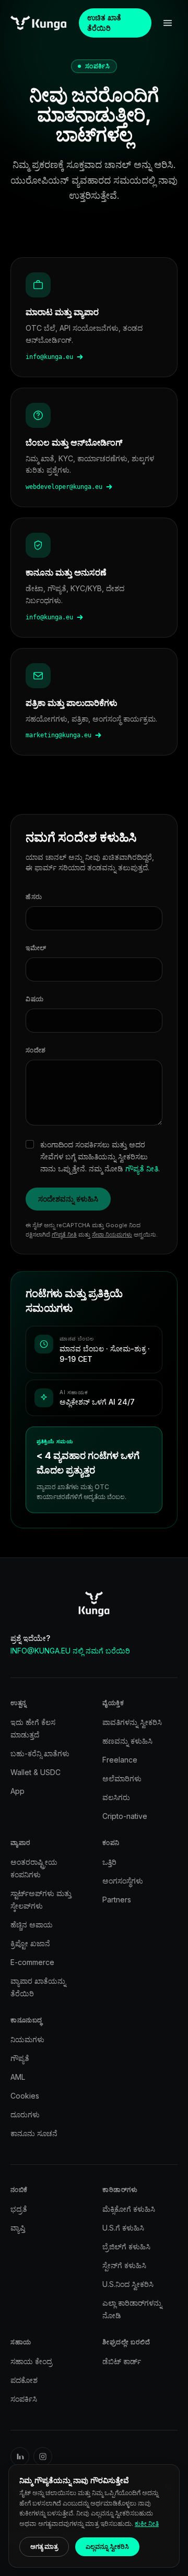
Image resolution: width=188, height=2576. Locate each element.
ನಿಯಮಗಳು (27, 2039)
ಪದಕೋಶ (24, 2380)
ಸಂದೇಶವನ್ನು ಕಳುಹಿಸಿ (68, 1199)
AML (18, 2077)
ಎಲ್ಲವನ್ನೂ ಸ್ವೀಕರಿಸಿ (107, 2547)
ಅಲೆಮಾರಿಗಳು (122, 1778)
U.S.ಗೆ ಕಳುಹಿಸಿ (123, 2228)
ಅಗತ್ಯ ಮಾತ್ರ (44, 2547)
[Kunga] (38, 23)
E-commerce (32, 1962)
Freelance (120, 1760)
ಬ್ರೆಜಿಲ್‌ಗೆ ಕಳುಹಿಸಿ (126, 2246)
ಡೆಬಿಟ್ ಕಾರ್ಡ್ (122, 2361)
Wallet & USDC (36, 1772)
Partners (117, 1900)
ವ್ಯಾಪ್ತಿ (18, 2228)
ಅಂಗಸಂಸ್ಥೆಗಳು (123, 1881)
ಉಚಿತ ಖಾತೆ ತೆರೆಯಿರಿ (104, 23)
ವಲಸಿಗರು (116, 1797)
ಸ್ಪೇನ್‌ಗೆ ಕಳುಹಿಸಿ (124, 2265)
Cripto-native (125, 1816)
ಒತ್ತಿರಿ (109, 1862)
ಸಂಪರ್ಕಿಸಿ (24, 2399)
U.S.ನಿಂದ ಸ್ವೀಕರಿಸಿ (128, 2284)
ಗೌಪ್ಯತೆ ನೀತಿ (142, 1169)
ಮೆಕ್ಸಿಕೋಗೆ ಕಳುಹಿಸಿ (129, 2209)
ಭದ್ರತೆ (19, 2209)
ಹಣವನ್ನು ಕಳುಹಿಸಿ (127, 1741)
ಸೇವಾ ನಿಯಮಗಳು (112, 1235)
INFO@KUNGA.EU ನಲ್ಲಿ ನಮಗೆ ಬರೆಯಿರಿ (70, 1651)
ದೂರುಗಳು (25, 2114)
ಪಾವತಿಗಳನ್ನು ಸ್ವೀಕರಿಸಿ (132, 1722)
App (17, 1791)
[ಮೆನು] (168, 23)
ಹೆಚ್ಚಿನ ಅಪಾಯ (32, 1925)
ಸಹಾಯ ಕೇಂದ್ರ (31, 2361)
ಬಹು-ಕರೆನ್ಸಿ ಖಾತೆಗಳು (40, 1753)
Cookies (25, 2096)
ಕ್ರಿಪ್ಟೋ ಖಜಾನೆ (30, 1943)
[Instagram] (43, 2457)
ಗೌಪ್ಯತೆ (20, 2058)
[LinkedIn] (20, 2457)
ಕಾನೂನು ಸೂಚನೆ (34, 2133)
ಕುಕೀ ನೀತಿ (147, 2524)
